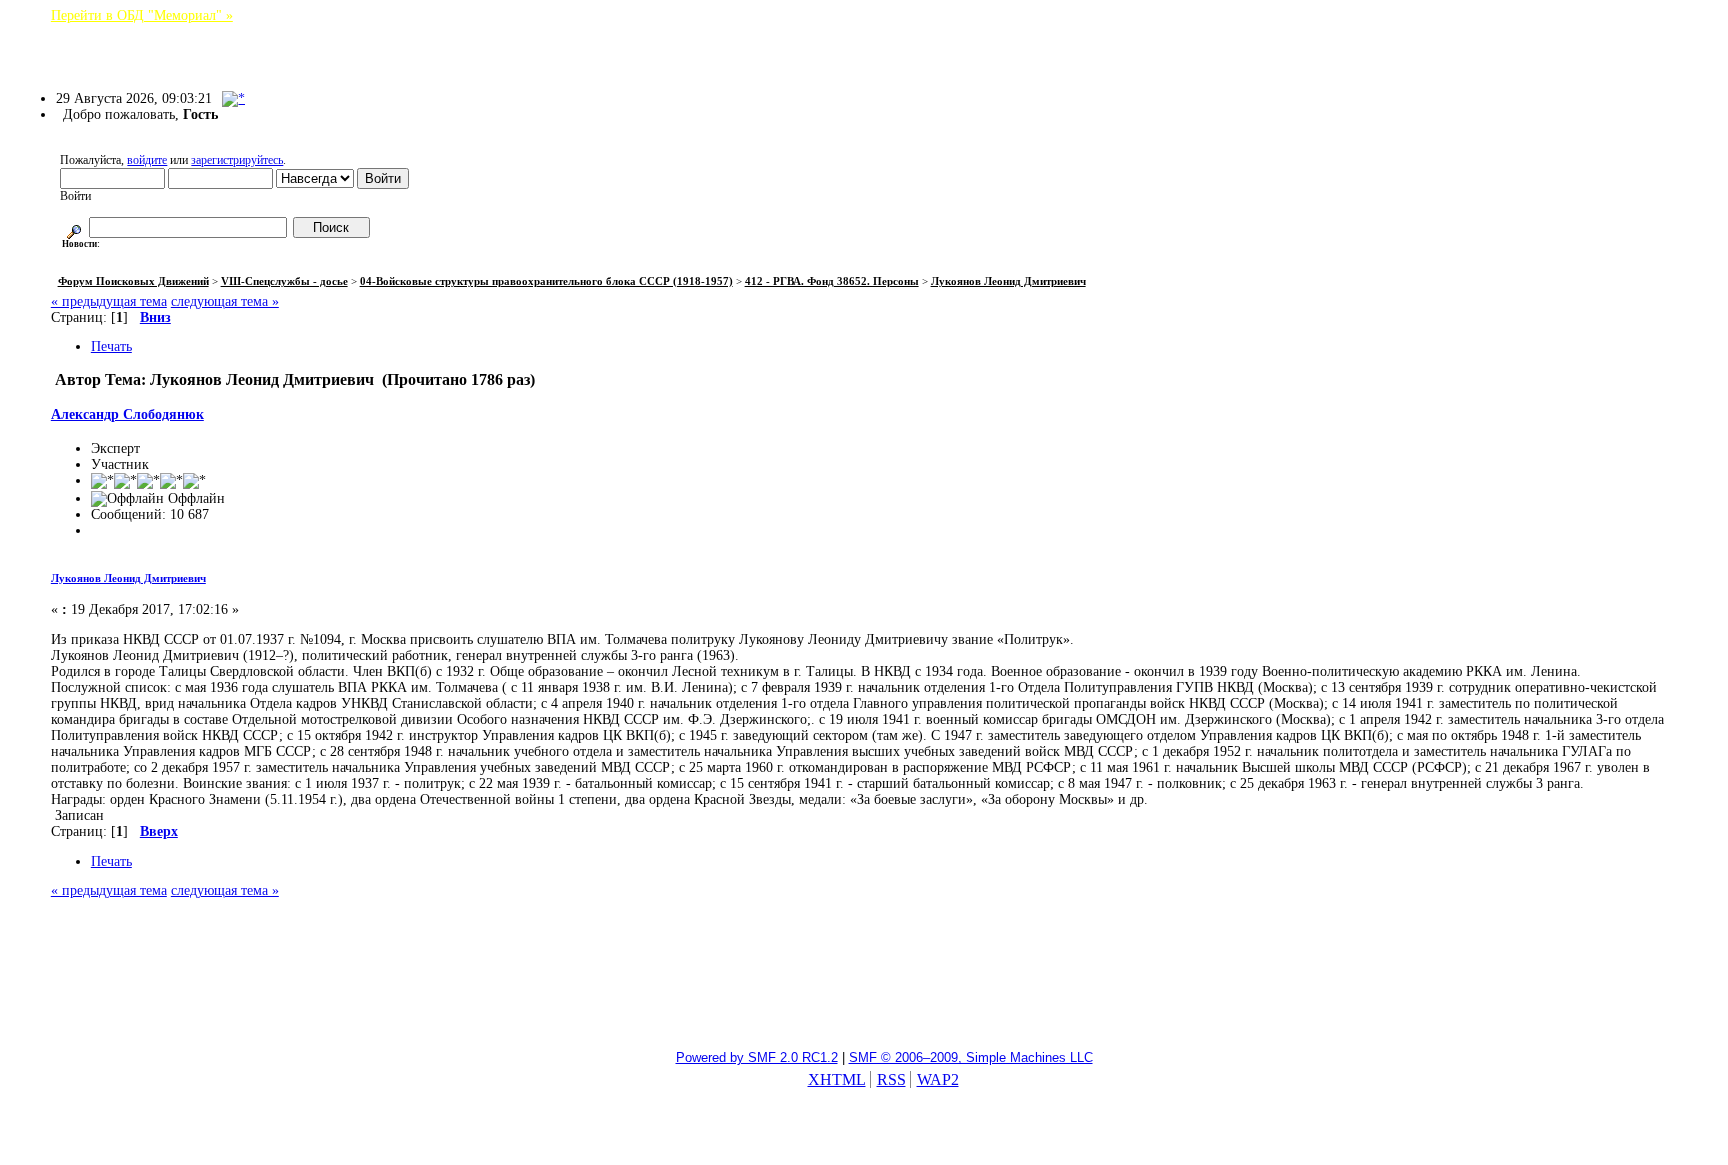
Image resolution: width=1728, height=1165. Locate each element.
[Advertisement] (864, 984)
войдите (147, 160)
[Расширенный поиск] (74, 228)
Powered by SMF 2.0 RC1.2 (757, 1057)
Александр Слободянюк (127, 414)
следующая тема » (225, 301)
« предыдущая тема (109, 301)
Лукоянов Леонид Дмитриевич (128, 578)
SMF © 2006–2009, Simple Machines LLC (971, 1057)
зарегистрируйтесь (237, 160)
